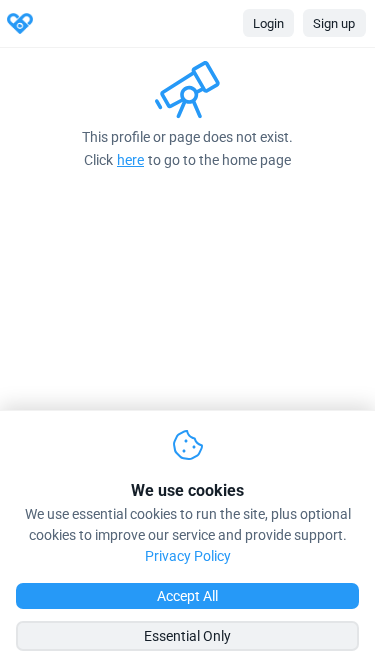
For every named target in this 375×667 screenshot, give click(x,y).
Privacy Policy (188, 556)
